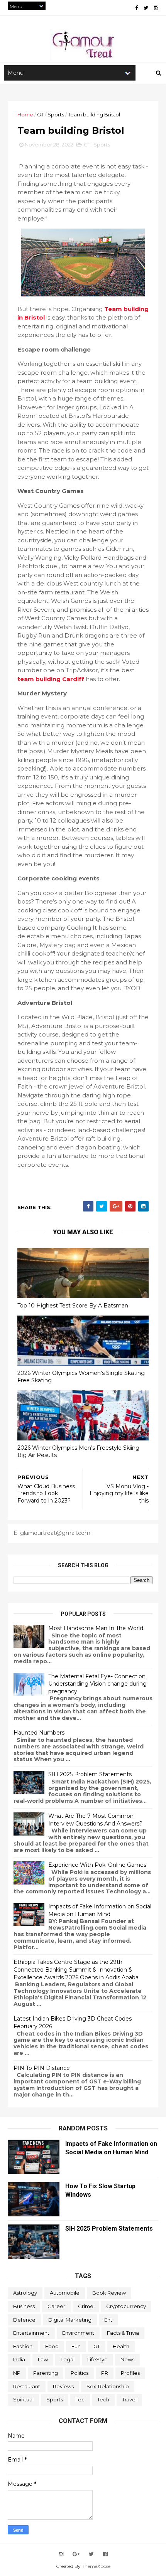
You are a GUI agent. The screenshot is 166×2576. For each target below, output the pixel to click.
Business (24, 2306)
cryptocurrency (126, 2306)
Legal (68, 2359)
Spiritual (23, 2399)
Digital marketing (70, 2320)
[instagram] (156, 8)
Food (52, 2346)
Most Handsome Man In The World (96, 1628)
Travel (129, 2399)
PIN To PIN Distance (42, 2068)
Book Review (109, 2293)
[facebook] (136, 8)
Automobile (65, 2293)
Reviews (63, 2386)
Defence (24, 2320)
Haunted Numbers (39, 1733)
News (127, 2359)
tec (80, 2399)
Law (43, 2359)
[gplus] (76, 2554)
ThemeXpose (96, 2566)
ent (108, 2320)
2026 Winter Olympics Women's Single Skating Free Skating (81, 1377)
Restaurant (27, 2386)
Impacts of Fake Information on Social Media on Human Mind (100, 1910)
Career (56, 2306)
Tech (103, 2399)
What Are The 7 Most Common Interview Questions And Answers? (95, 1820)
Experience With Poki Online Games (97, 1865)
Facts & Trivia (123, 2333)
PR (105, 2373)
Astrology (25, 2293)
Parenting (46, 2373)
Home (25, 114)
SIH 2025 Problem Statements (90, 1774)
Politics (80, 2373)
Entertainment (31, 2333)
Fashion (23, 2346)
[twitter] (146, 8)
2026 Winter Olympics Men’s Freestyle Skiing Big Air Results (78, 1451)
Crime (86, 2306)
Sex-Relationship (108, 2386)
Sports (56, 114)
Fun (76, 2346)
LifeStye (97, 2359)
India (19, 2359)
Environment (78, 2333)
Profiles (130, 2373)
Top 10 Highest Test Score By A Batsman (73, 1306)
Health (121, 2346)
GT (40, 114)
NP (17, 2373)
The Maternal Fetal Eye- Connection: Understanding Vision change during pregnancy (97, 1684)
